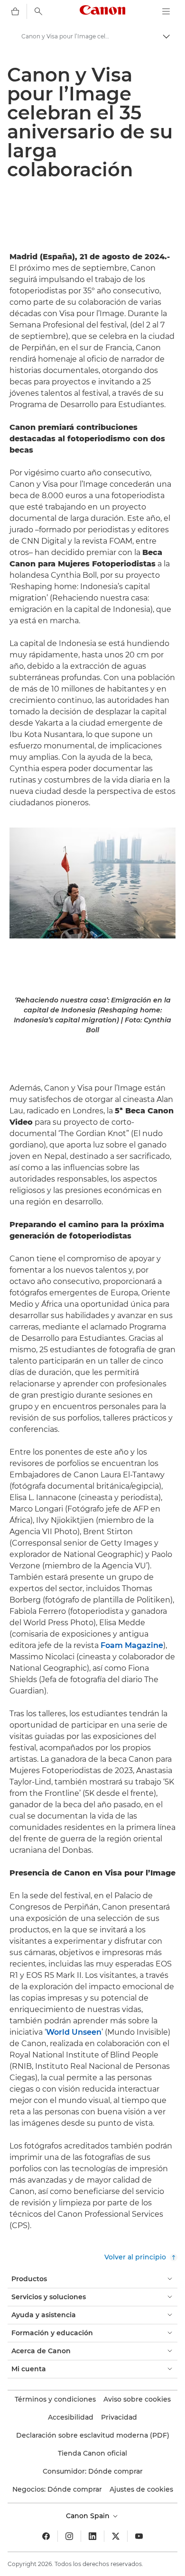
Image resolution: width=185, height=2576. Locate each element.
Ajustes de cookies (141, 2489)
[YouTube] (139, 2536)
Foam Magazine (131, 1645)
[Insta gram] (69, 2536)
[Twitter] (116, 2536)
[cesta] (15, 11)
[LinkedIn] (92, 2536)
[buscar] (38, 11)
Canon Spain (89, 2516)
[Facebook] (46, 2536)
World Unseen (74, 2032)
